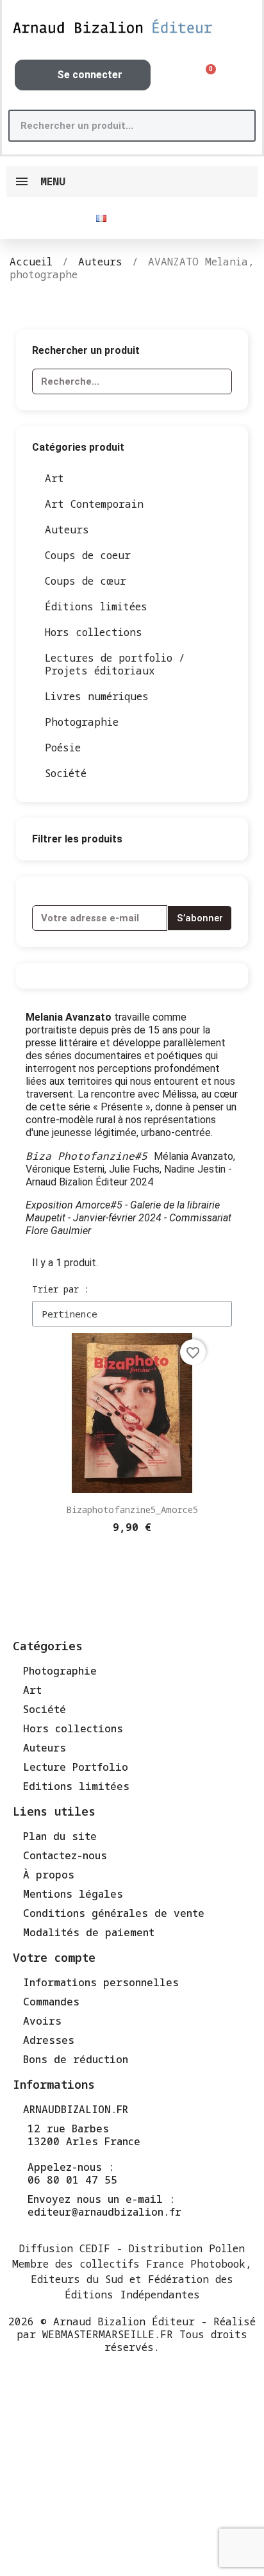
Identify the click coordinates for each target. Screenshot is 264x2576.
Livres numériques (97, 696)
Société (66, 773)
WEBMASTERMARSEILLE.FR (108, 2334)
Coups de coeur (88, 555)
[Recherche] (238, 126)
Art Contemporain (94, 504)
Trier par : (61, 1289)
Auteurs (67, 530)
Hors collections (94, 632)
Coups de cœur (86, 581)
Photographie (82, 722)
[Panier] (206, 75)
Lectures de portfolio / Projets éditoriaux (115, 664)
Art (54, 478)
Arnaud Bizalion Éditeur (124, 2321)
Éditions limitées (96, 606)
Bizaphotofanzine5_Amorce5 (132, 1510)
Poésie (63, 748)
